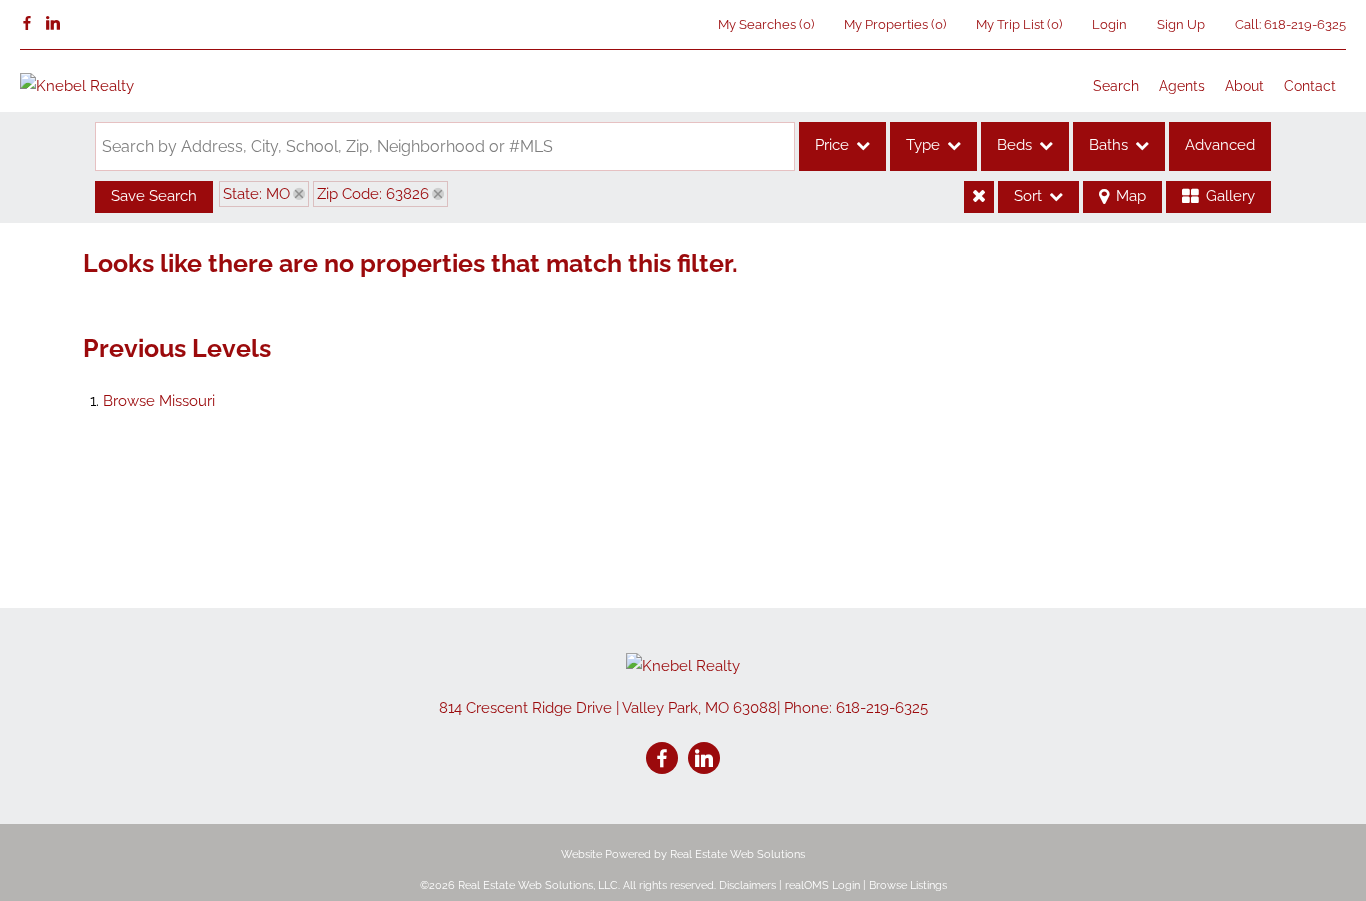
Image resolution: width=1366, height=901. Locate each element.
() (766, 24)
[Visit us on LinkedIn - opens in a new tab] (53, 24)
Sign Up (1181, 24)
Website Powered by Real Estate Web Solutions (683, 854)
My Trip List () (1019, 24)
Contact (1310, 86)
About (1244, 86)
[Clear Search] (979, 197)
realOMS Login (822, 885)
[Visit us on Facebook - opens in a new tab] (27, 24)
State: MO (256, 194)
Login (1109, 24)
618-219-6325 (1305, 24)
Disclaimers (747, 885)
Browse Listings (908, 885)
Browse (159, 401)
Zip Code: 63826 (373, 194)
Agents (1182, 86)
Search (1116, 86)
